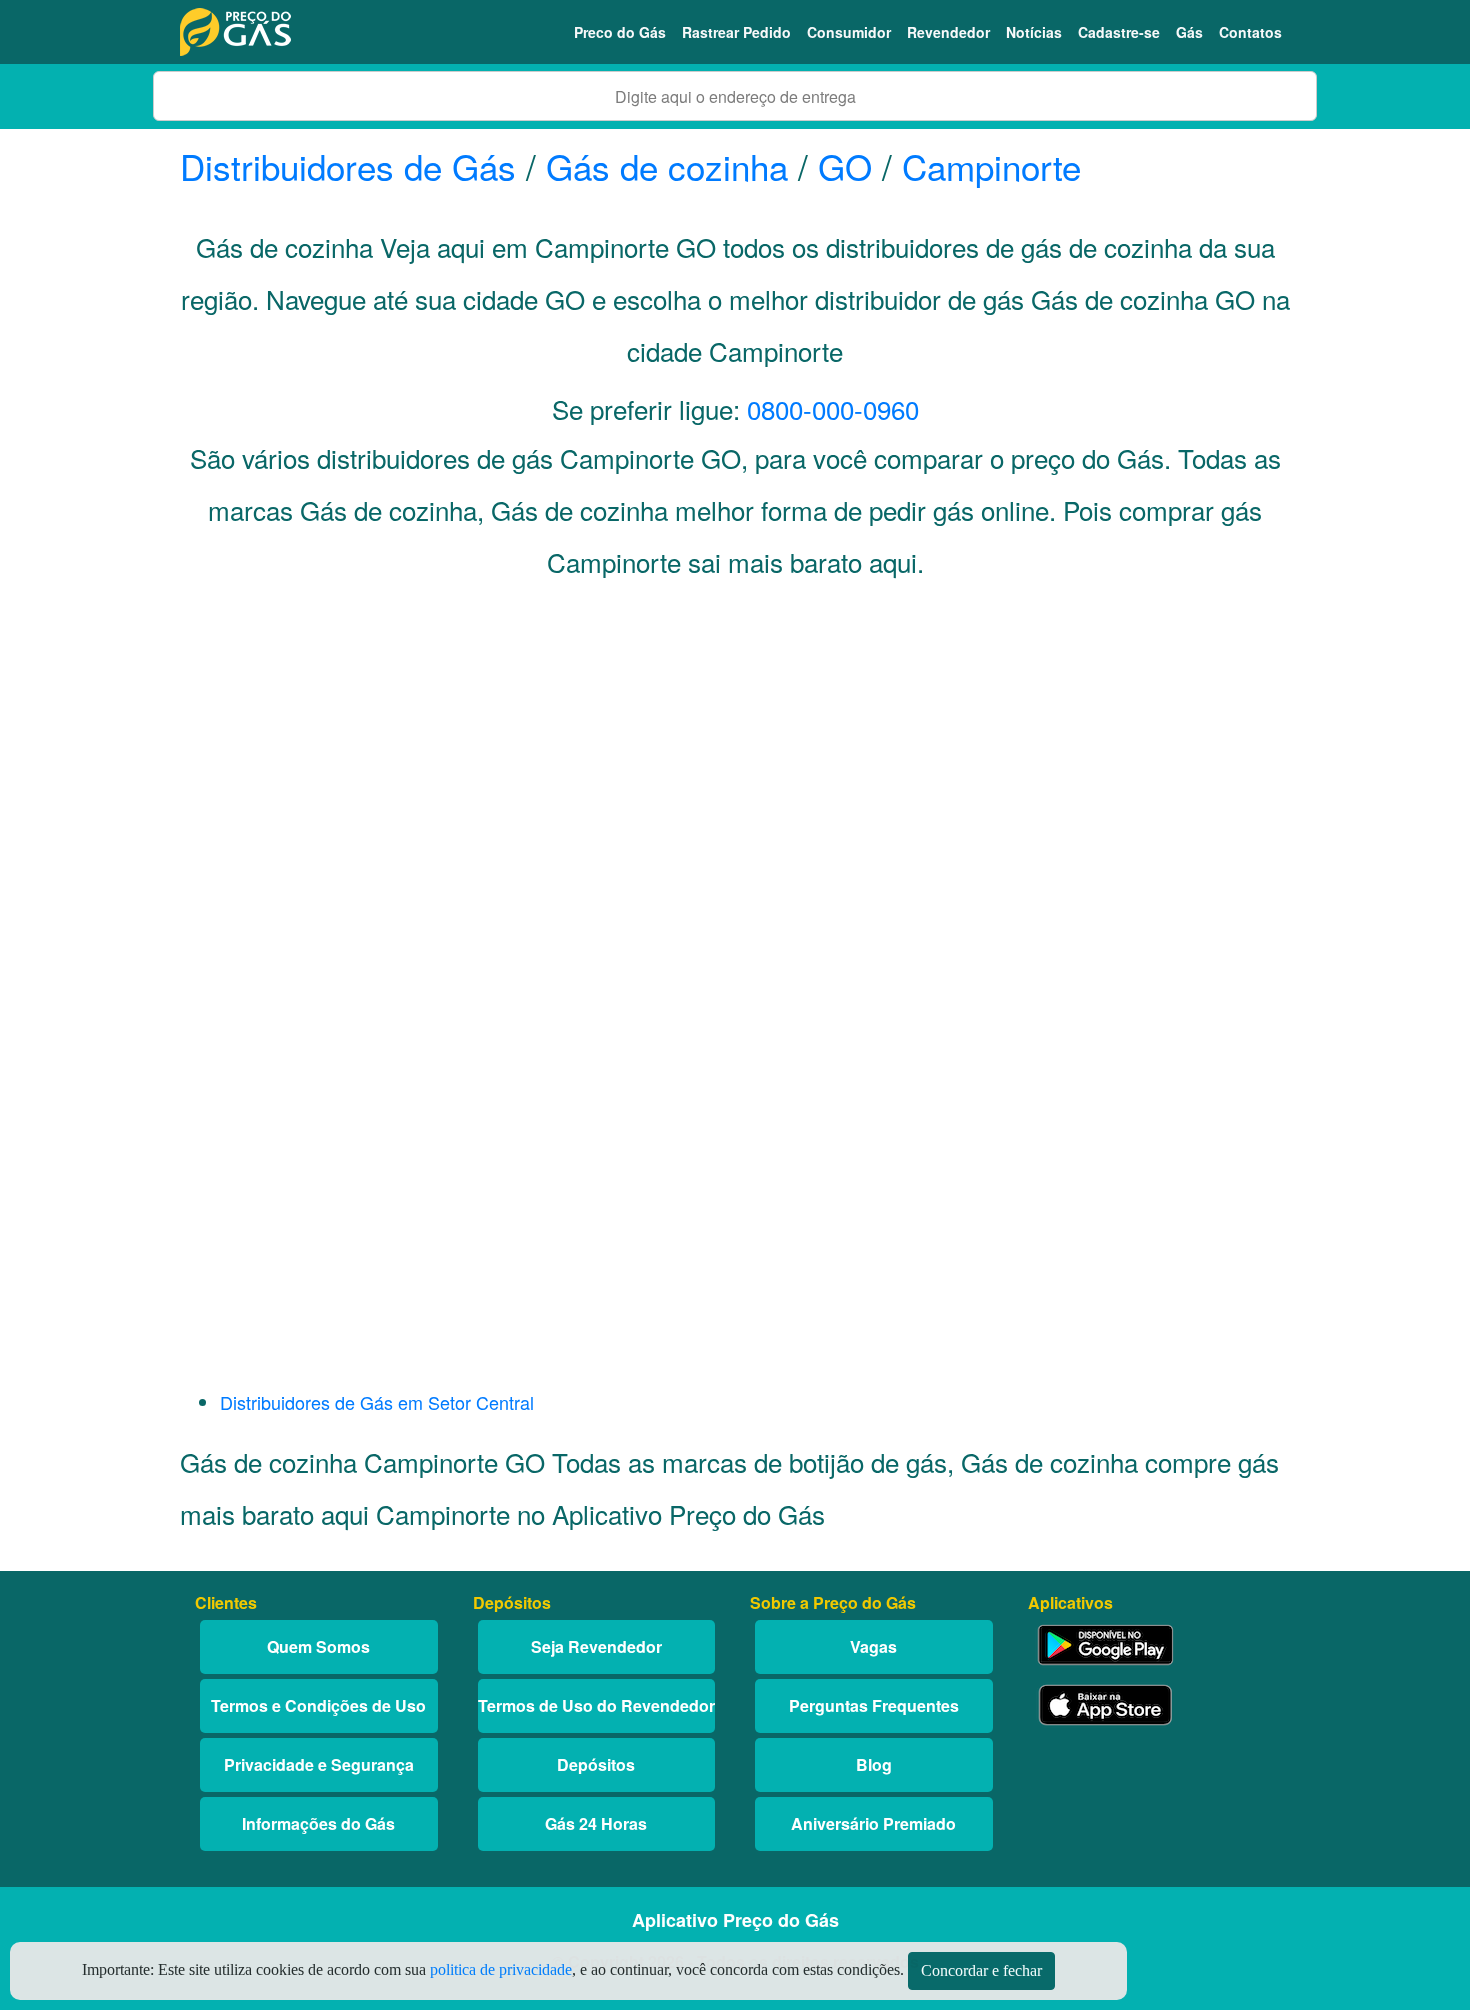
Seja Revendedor (596, 1646)
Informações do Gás (318, 1823)
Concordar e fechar (981, 1970)
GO (845, 166)
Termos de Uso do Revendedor (596, 1705)
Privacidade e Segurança (319, 1764)
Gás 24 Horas (596, 1823)
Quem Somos (318, 1646)
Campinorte (991, 166)
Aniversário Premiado (873, 1823)
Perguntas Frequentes (874, 1705)
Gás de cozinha (667, 166)
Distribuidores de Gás (353, 166)
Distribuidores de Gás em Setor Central (377, 1402)
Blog (874, 1764)
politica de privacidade (501, 1969)
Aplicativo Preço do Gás (735, 1920)
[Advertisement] (735, 796)
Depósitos (596, 1764)
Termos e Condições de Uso (318, 1705)
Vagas (873, 1646)
